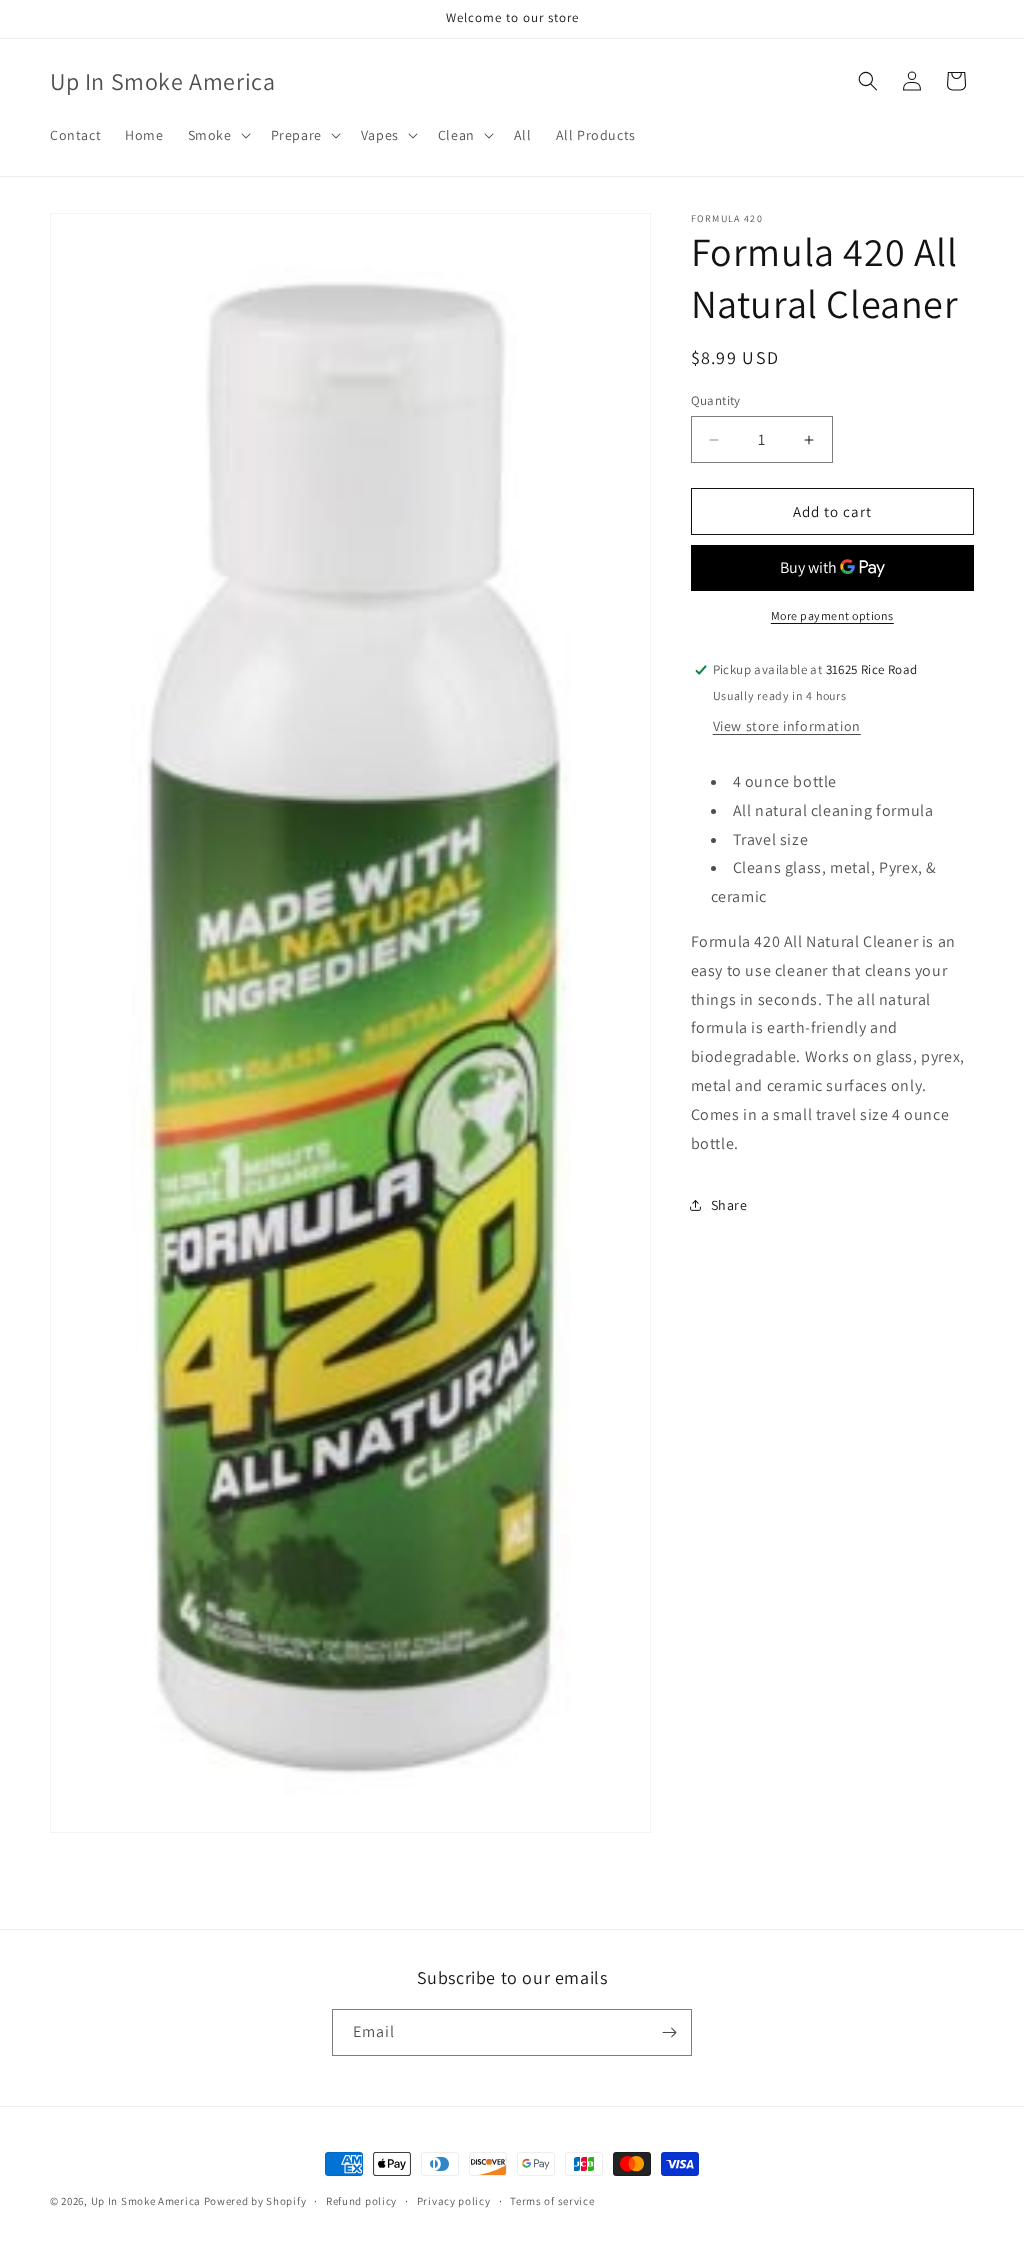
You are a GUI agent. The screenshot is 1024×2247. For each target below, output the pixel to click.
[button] (217, 135)
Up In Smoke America (146, 2201)
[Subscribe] (669, 2032)
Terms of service (552, 2201)
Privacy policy (454, 2201)
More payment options (832, 615)
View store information (787, 726)
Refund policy (361, 2201)
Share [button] (729, 1205)
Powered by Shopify (255, 2201)
